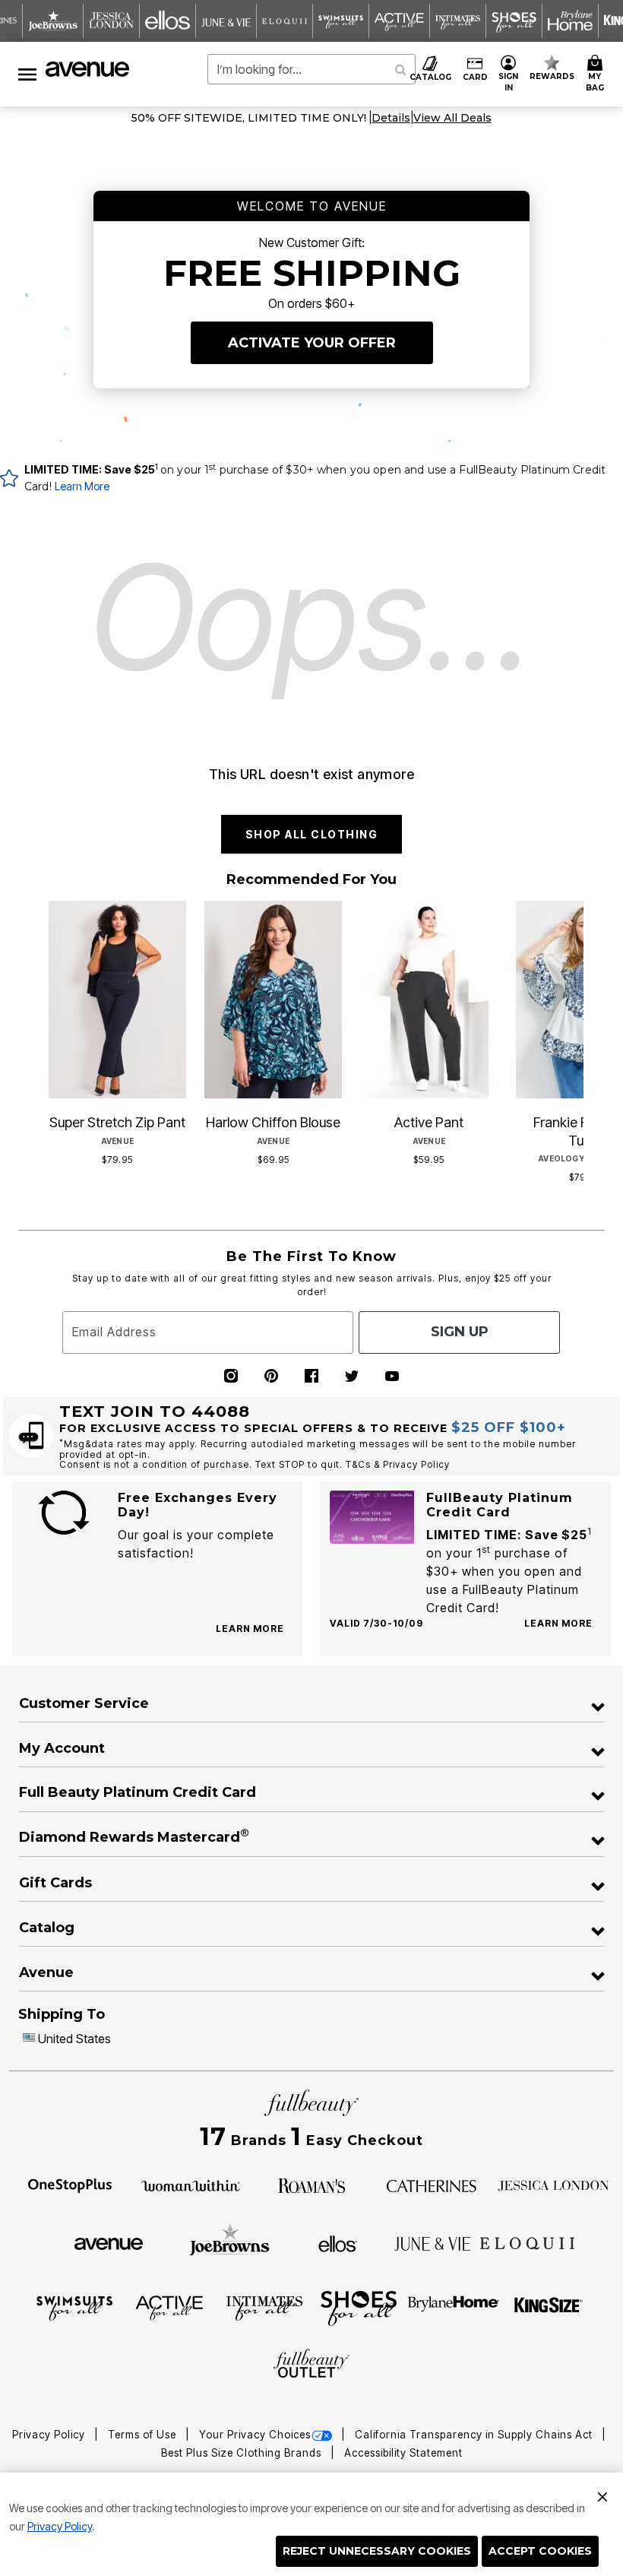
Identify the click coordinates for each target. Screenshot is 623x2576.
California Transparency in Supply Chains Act (475, 2435)
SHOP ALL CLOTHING (312, 834)
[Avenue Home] (88, 69)
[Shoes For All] (359, 2307)
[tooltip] (53, 21)
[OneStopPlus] (70, 2185)
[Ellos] (338, 2242)
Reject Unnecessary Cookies (377, 2551)
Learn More (82, 486)
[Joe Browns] (230, 2242)
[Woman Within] (191, 2185)
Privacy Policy (60, 2526)
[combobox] (311, 69)
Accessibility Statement (403, 2453)
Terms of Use (144, 2435)
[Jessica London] (553, 2185)
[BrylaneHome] (454, 2307)
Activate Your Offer (312, 343)
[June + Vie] (432, 2242)
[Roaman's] (311, 2185)
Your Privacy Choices (255, 2435)
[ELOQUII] (528, 2242)
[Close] (602, 2495)
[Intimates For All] (264, 2307)
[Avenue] (109, 2242)
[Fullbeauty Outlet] (311, 2365)
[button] (509, 74)
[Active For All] (169, 2307)
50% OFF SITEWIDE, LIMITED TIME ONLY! (249, 118)
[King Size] (549, 2307)
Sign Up (460, 1332)
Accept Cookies (540, 2551)
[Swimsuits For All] (74, 2307)
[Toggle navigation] (27, 74)
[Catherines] (432, 2185)
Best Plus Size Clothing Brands (243, 2453)
